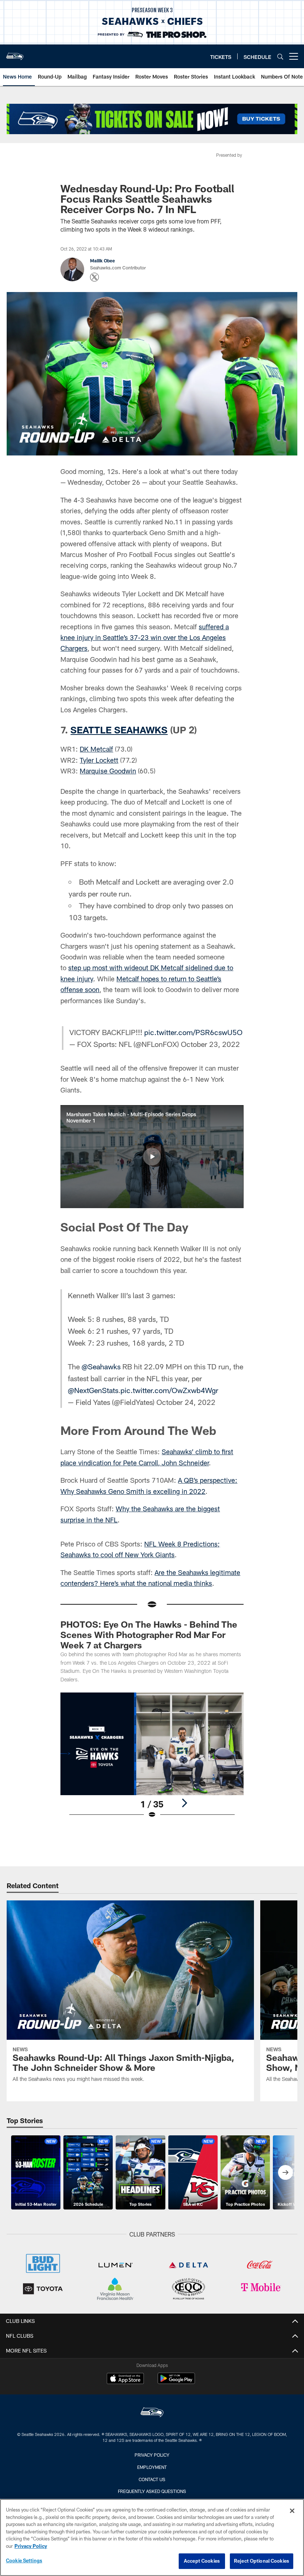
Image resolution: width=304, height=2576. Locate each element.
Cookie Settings (24, 2560)
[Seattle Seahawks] (152, 2413)
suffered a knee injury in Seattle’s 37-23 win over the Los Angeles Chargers (145, 638)
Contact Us (152, 2479)
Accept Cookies (202, 2561)
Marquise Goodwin (108, 771)
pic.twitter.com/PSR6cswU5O (193, 1032)
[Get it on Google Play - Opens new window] (176, 2382)
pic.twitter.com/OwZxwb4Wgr (169, 1390)
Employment (152, 2467)
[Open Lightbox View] (152, 1760)
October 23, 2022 (210, 1044)
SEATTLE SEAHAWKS (119, 730)
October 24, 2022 (186, 1402)
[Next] (184, 1803)
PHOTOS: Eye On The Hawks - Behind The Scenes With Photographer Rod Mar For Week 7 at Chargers (149, 1635)
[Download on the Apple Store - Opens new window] (125, 2379)
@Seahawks (101, 1366)
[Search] (280, 57)
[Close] (292, 2511)
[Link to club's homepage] (15, 53)
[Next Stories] (285, 2172)
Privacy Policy (152, 2455)
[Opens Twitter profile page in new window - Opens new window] (95, 277)
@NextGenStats (93, 1390)
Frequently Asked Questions (152, 2491)
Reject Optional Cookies (262, 2561)
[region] (152, 2537)
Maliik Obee (103, 261)
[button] (152, 1157)
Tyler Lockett (99, 760)
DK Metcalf (96, 749)
